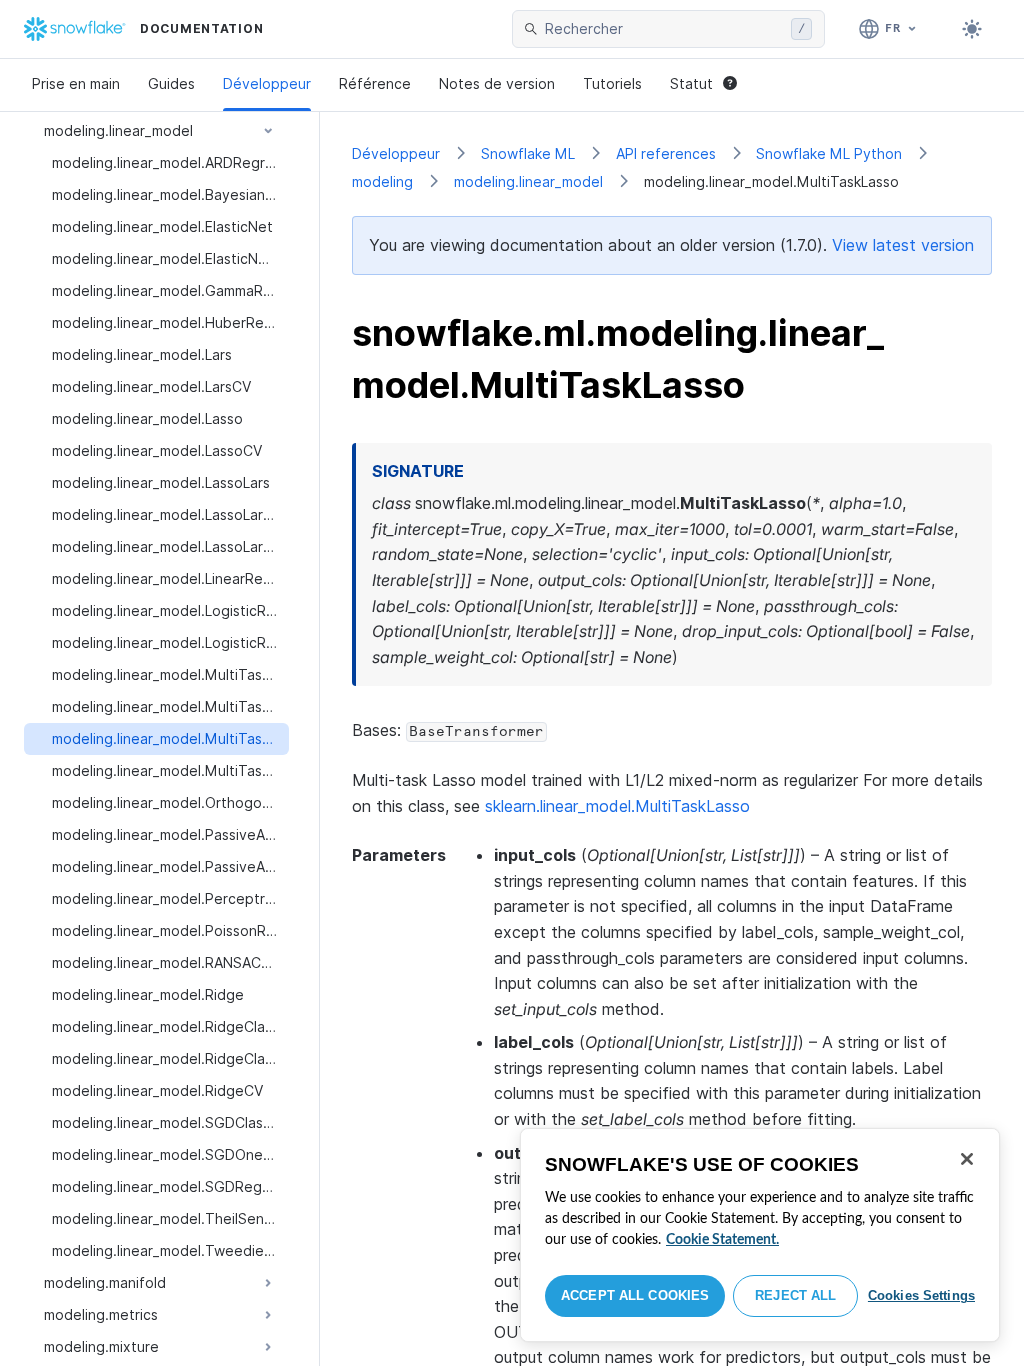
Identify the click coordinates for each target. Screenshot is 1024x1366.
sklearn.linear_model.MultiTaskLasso (617, 806)
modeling (382, 181)
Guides (171, 83)
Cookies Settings (921, 1295)
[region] (760, 1235)
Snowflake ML (528, 153)
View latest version (903, 245)
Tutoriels (612, 83)
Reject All (795, 1295)
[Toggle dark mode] (972, 29)
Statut (691, 83)
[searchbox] (664, 29)
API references (666, 153)
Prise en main (76, 83)
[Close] (967, 1159)
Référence (375, 83)
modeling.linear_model (528, 181)
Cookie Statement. (722, 1240)
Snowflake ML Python (829, 153)
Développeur (267, 83)
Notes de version (497, 83)
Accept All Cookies (635, 1295)
